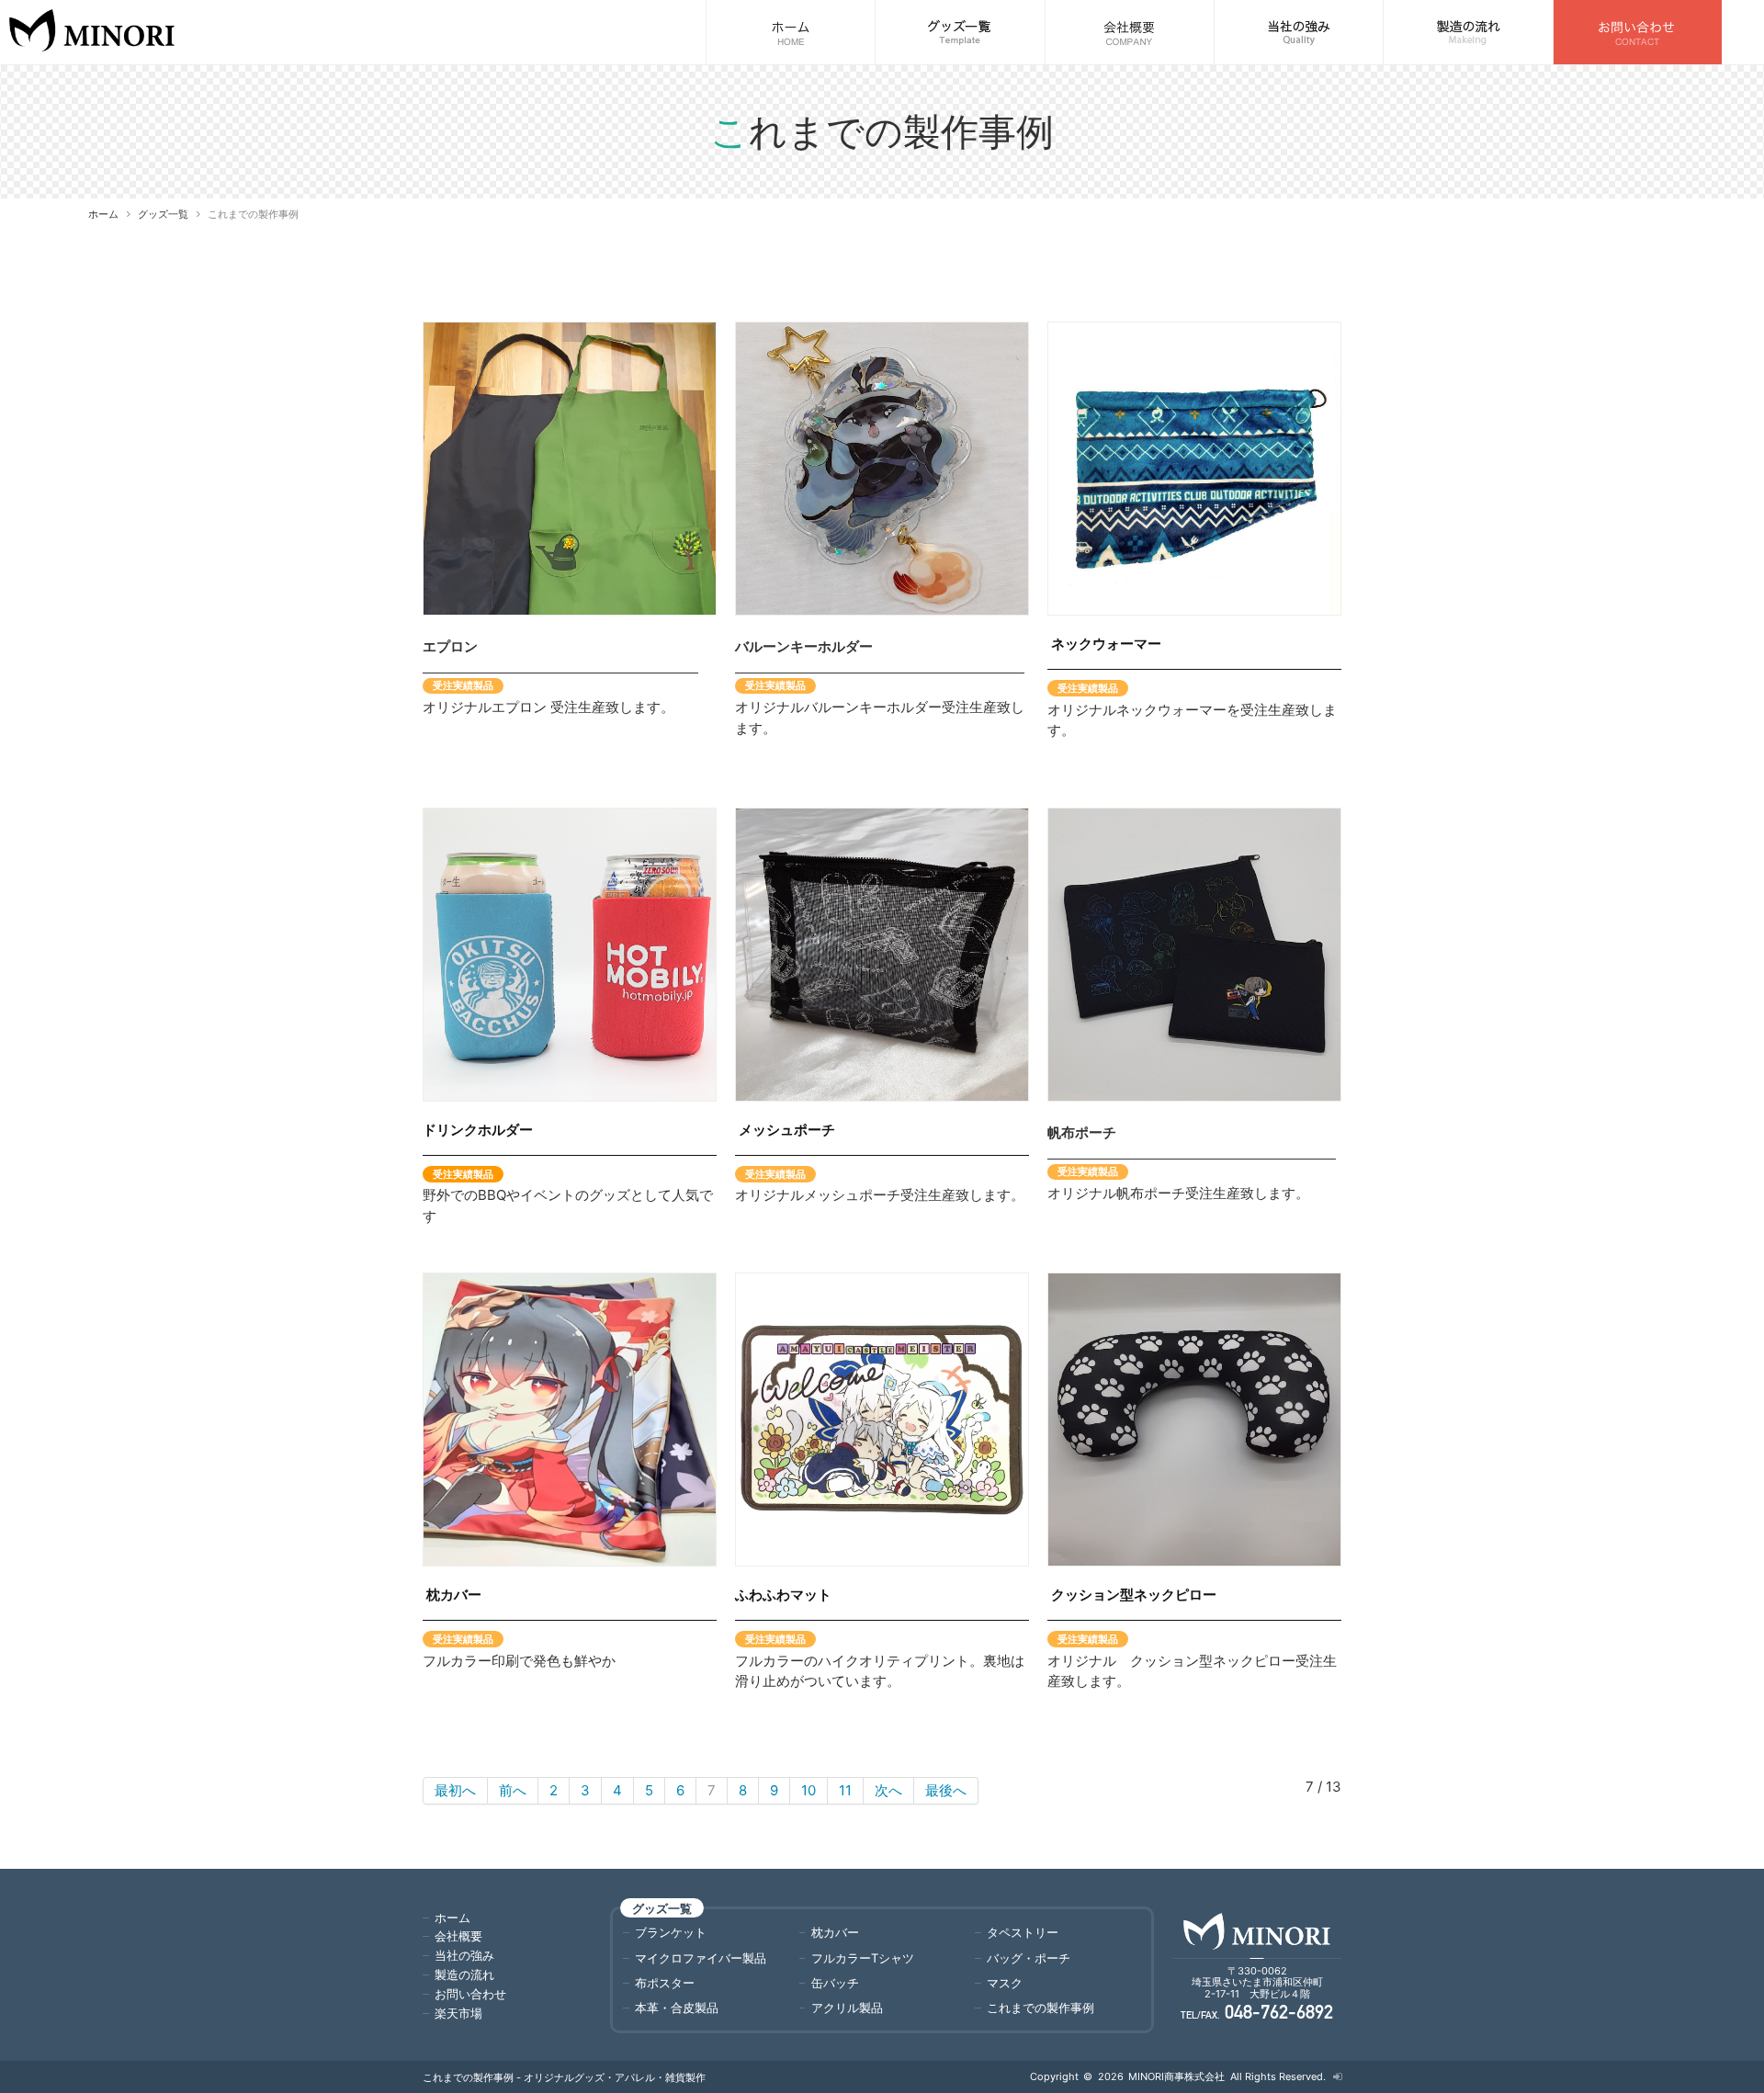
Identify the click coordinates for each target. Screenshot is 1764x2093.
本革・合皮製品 (677, 2008)
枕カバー (835, 1932)
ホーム (103, 214)
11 (845, 1790)
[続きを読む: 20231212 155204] (570, 1420)
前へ (513, 1790)
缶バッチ (835, 1983)
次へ (888, 1790)
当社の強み (464, 1955)
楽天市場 (458, 2013)
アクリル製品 (847, 2008)
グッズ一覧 (163, 214)
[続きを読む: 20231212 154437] (1194, 955)
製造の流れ (464, 1974)
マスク (1005, 1983)
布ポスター (665, 1983)
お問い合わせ (470, 1994)
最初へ (455, 1790)
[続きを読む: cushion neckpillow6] (1194, 1420)
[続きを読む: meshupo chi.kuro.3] (882, 955)
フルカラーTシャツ (863, 1958)
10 (808, 1790)
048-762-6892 (1279, 2014)
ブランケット (671, 1932)
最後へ (946, 1790)
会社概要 (458, 1936)
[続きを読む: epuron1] (570, 469)
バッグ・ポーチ (1029, 1958)
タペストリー (1023, 1932)
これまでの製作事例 (1040, 2008)
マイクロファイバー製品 (701, 1958)
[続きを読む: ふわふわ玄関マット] (882, 1420)
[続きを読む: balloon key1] (882, 469)
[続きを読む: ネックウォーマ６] (1194, 469)
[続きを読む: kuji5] (570, 955)
